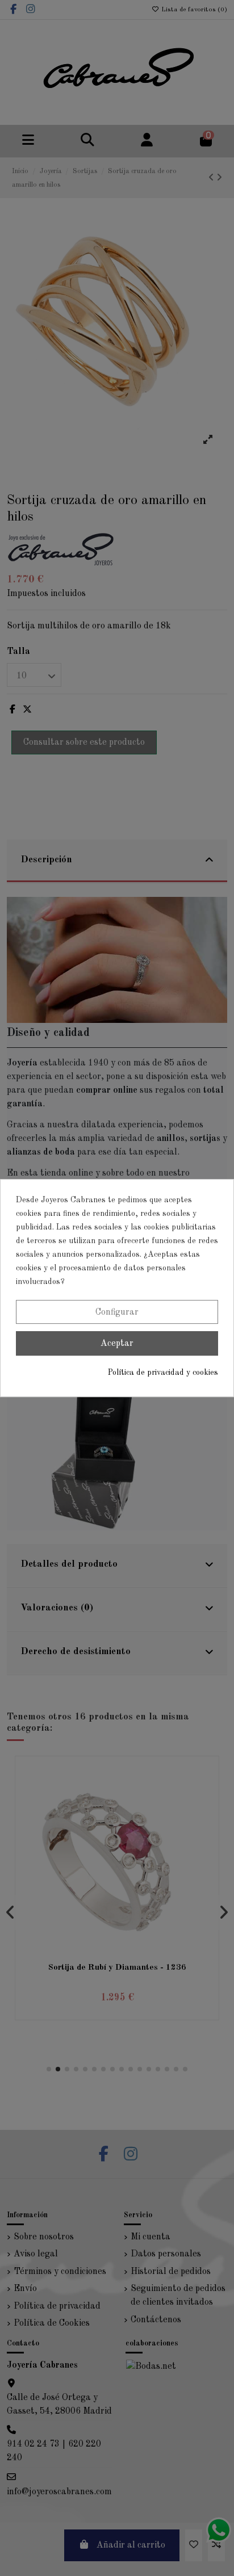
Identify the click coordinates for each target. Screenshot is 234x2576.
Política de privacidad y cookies (163, 1373)
